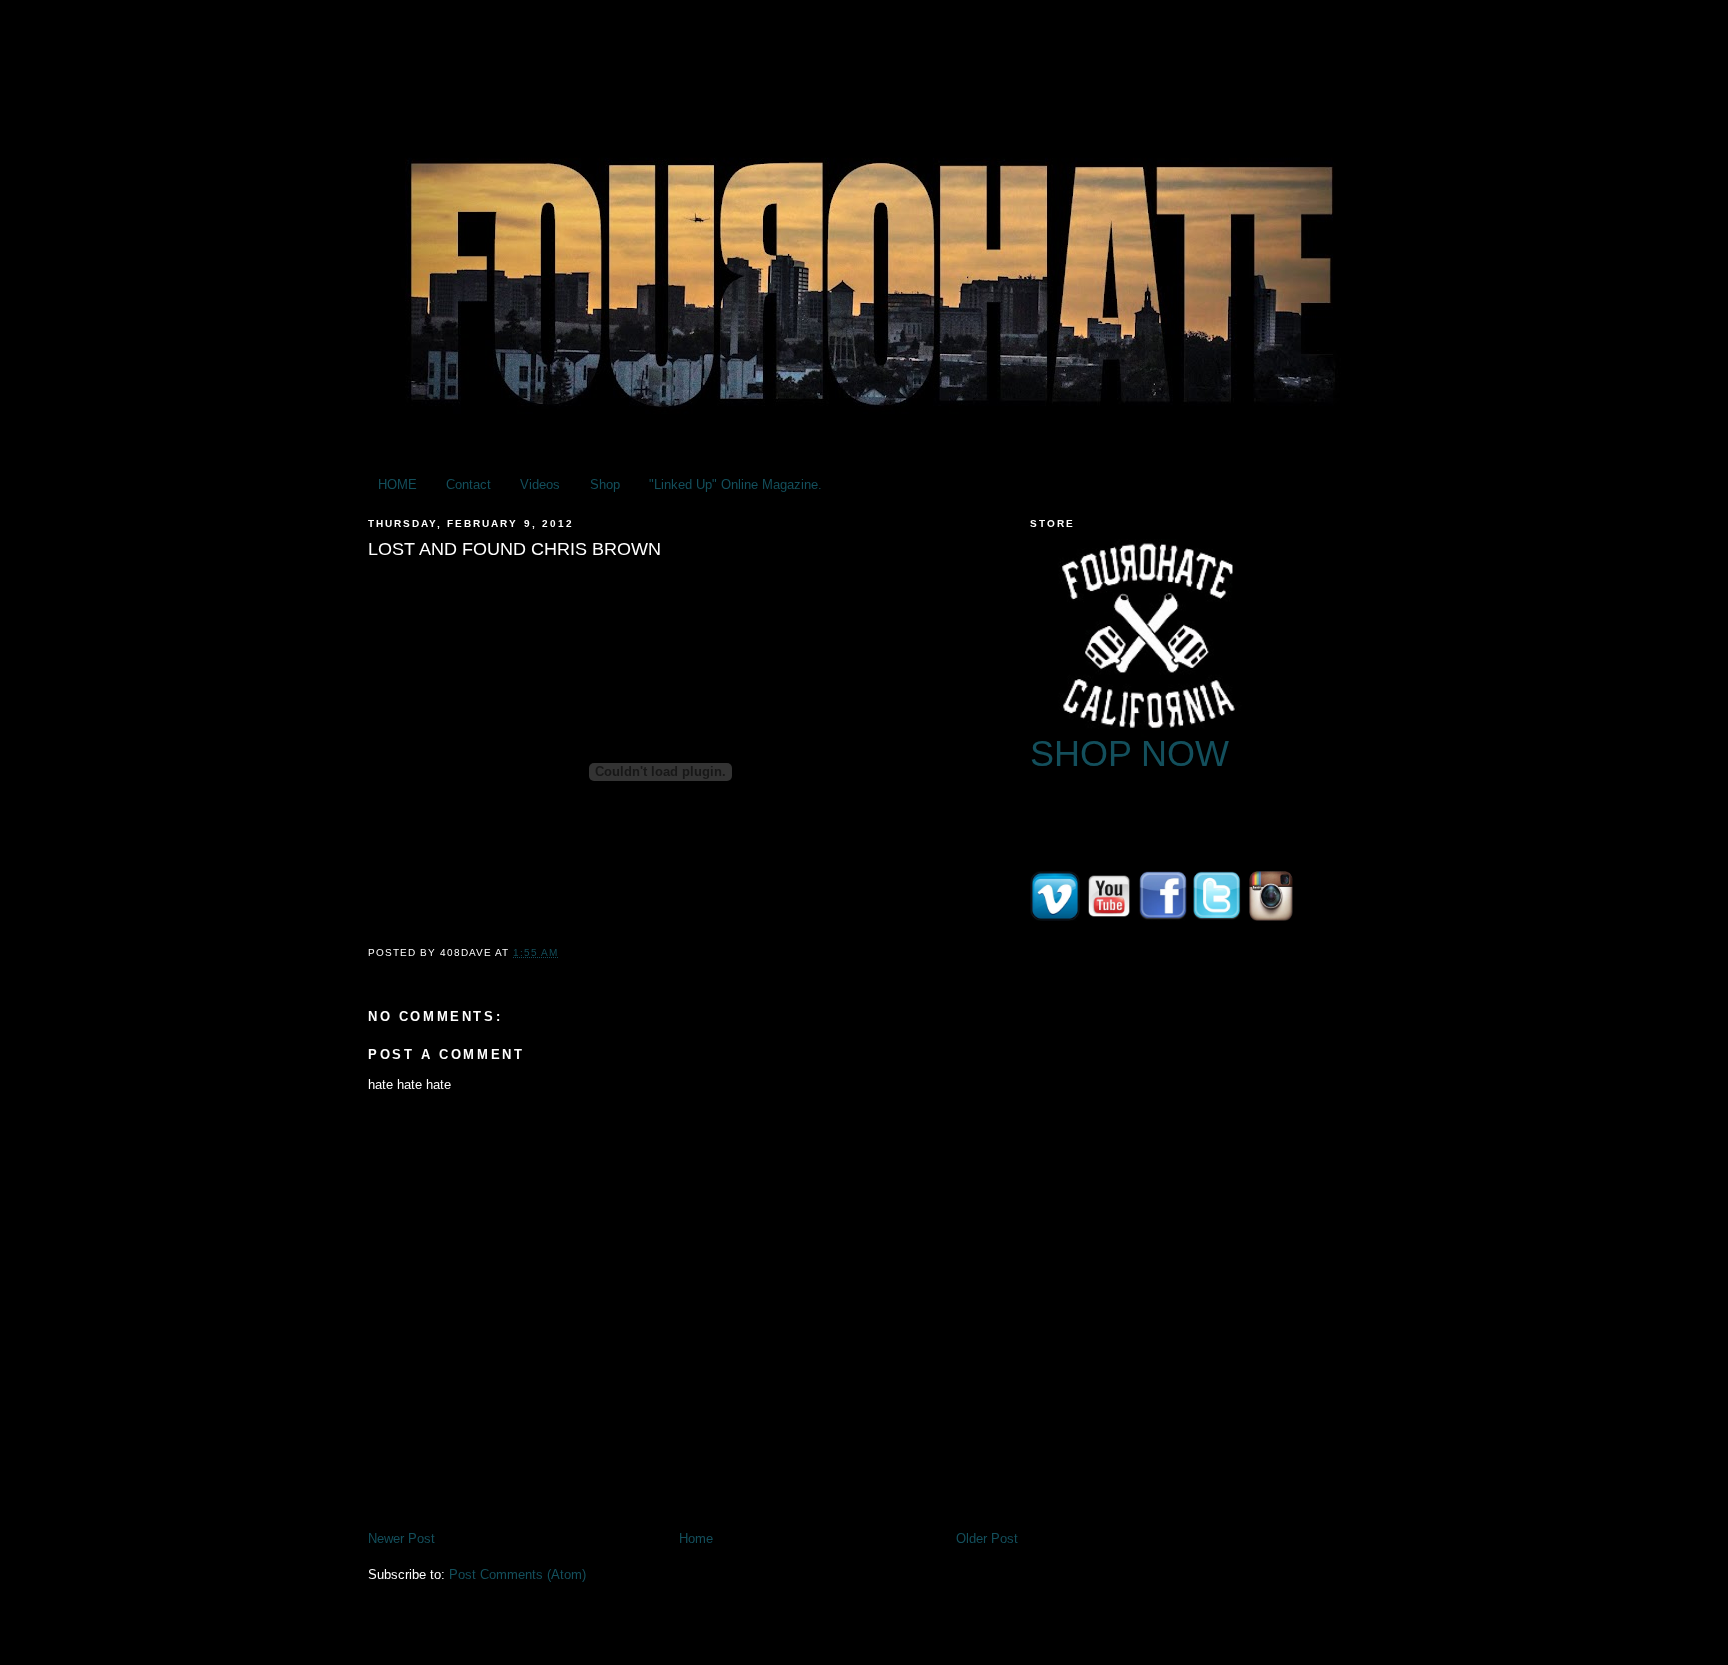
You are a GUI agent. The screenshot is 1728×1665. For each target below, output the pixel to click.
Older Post (987, 1538)
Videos (540, 484)
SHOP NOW (1129, 753)
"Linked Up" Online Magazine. (735, 484)
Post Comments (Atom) (517, 1574)
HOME (397, 484)
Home (696, 1538)
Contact (468, 484)
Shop (605, 484)
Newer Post (401, 1538)
